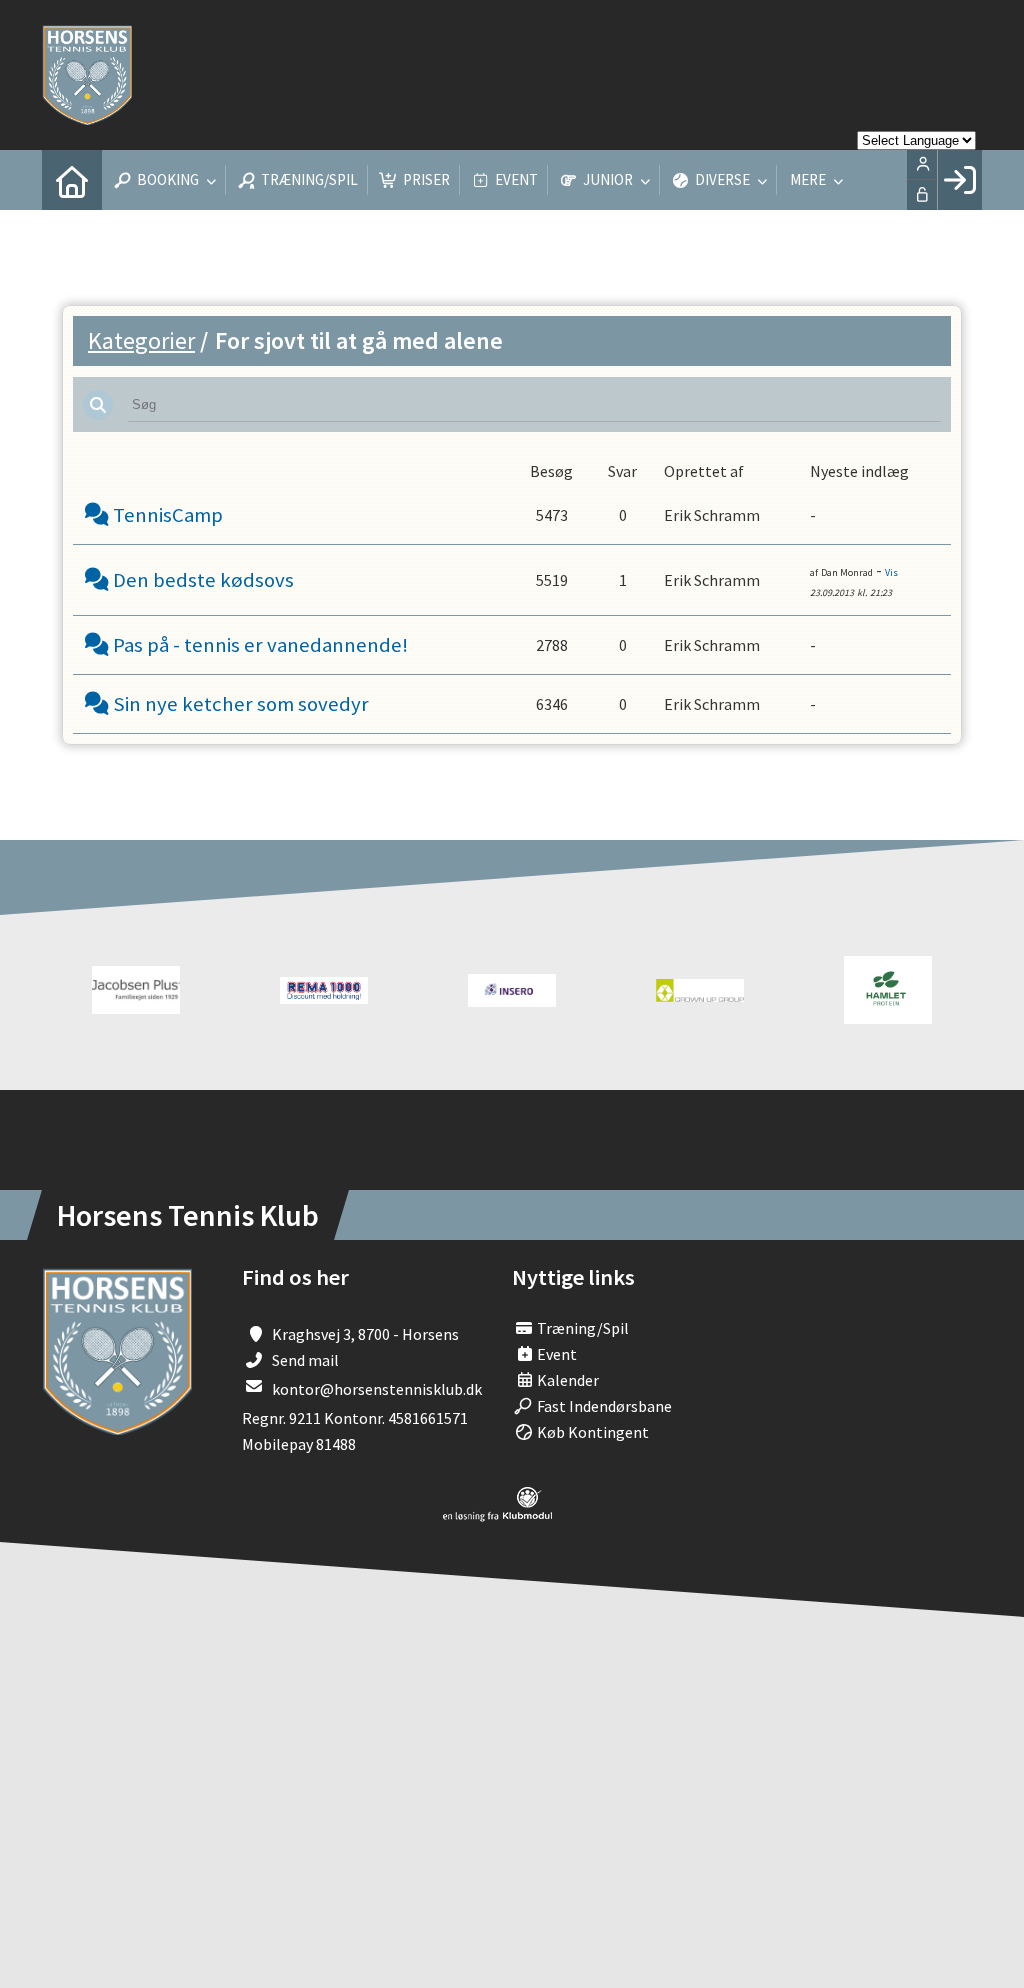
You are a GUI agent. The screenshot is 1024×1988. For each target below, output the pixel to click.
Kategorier (141, 340)
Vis (891, 572)
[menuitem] (72, 180)
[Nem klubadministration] (497, 1516)
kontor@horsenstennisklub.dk (377, 1389)
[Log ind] (959, 180)
